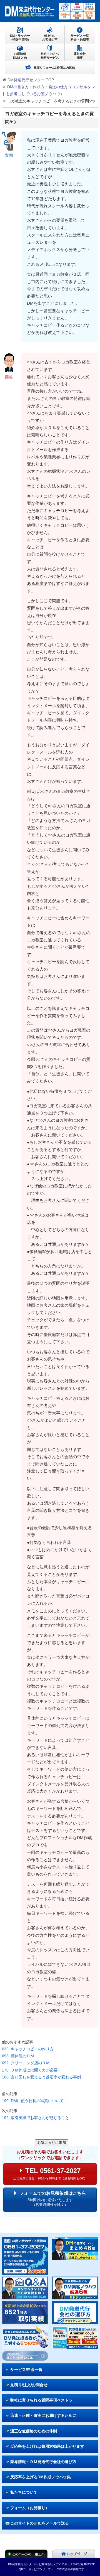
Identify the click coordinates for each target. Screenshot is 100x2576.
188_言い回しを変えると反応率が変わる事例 (41, 2077)
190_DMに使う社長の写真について (33, 2101)
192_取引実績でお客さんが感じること (36, 2118)
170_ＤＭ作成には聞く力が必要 (30, 2070)
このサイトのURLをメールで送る (40, 2523)
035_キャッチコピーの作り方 (28, 2049)
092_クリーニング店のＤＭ (26, 2063)
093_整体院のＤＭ (18, 2056)
